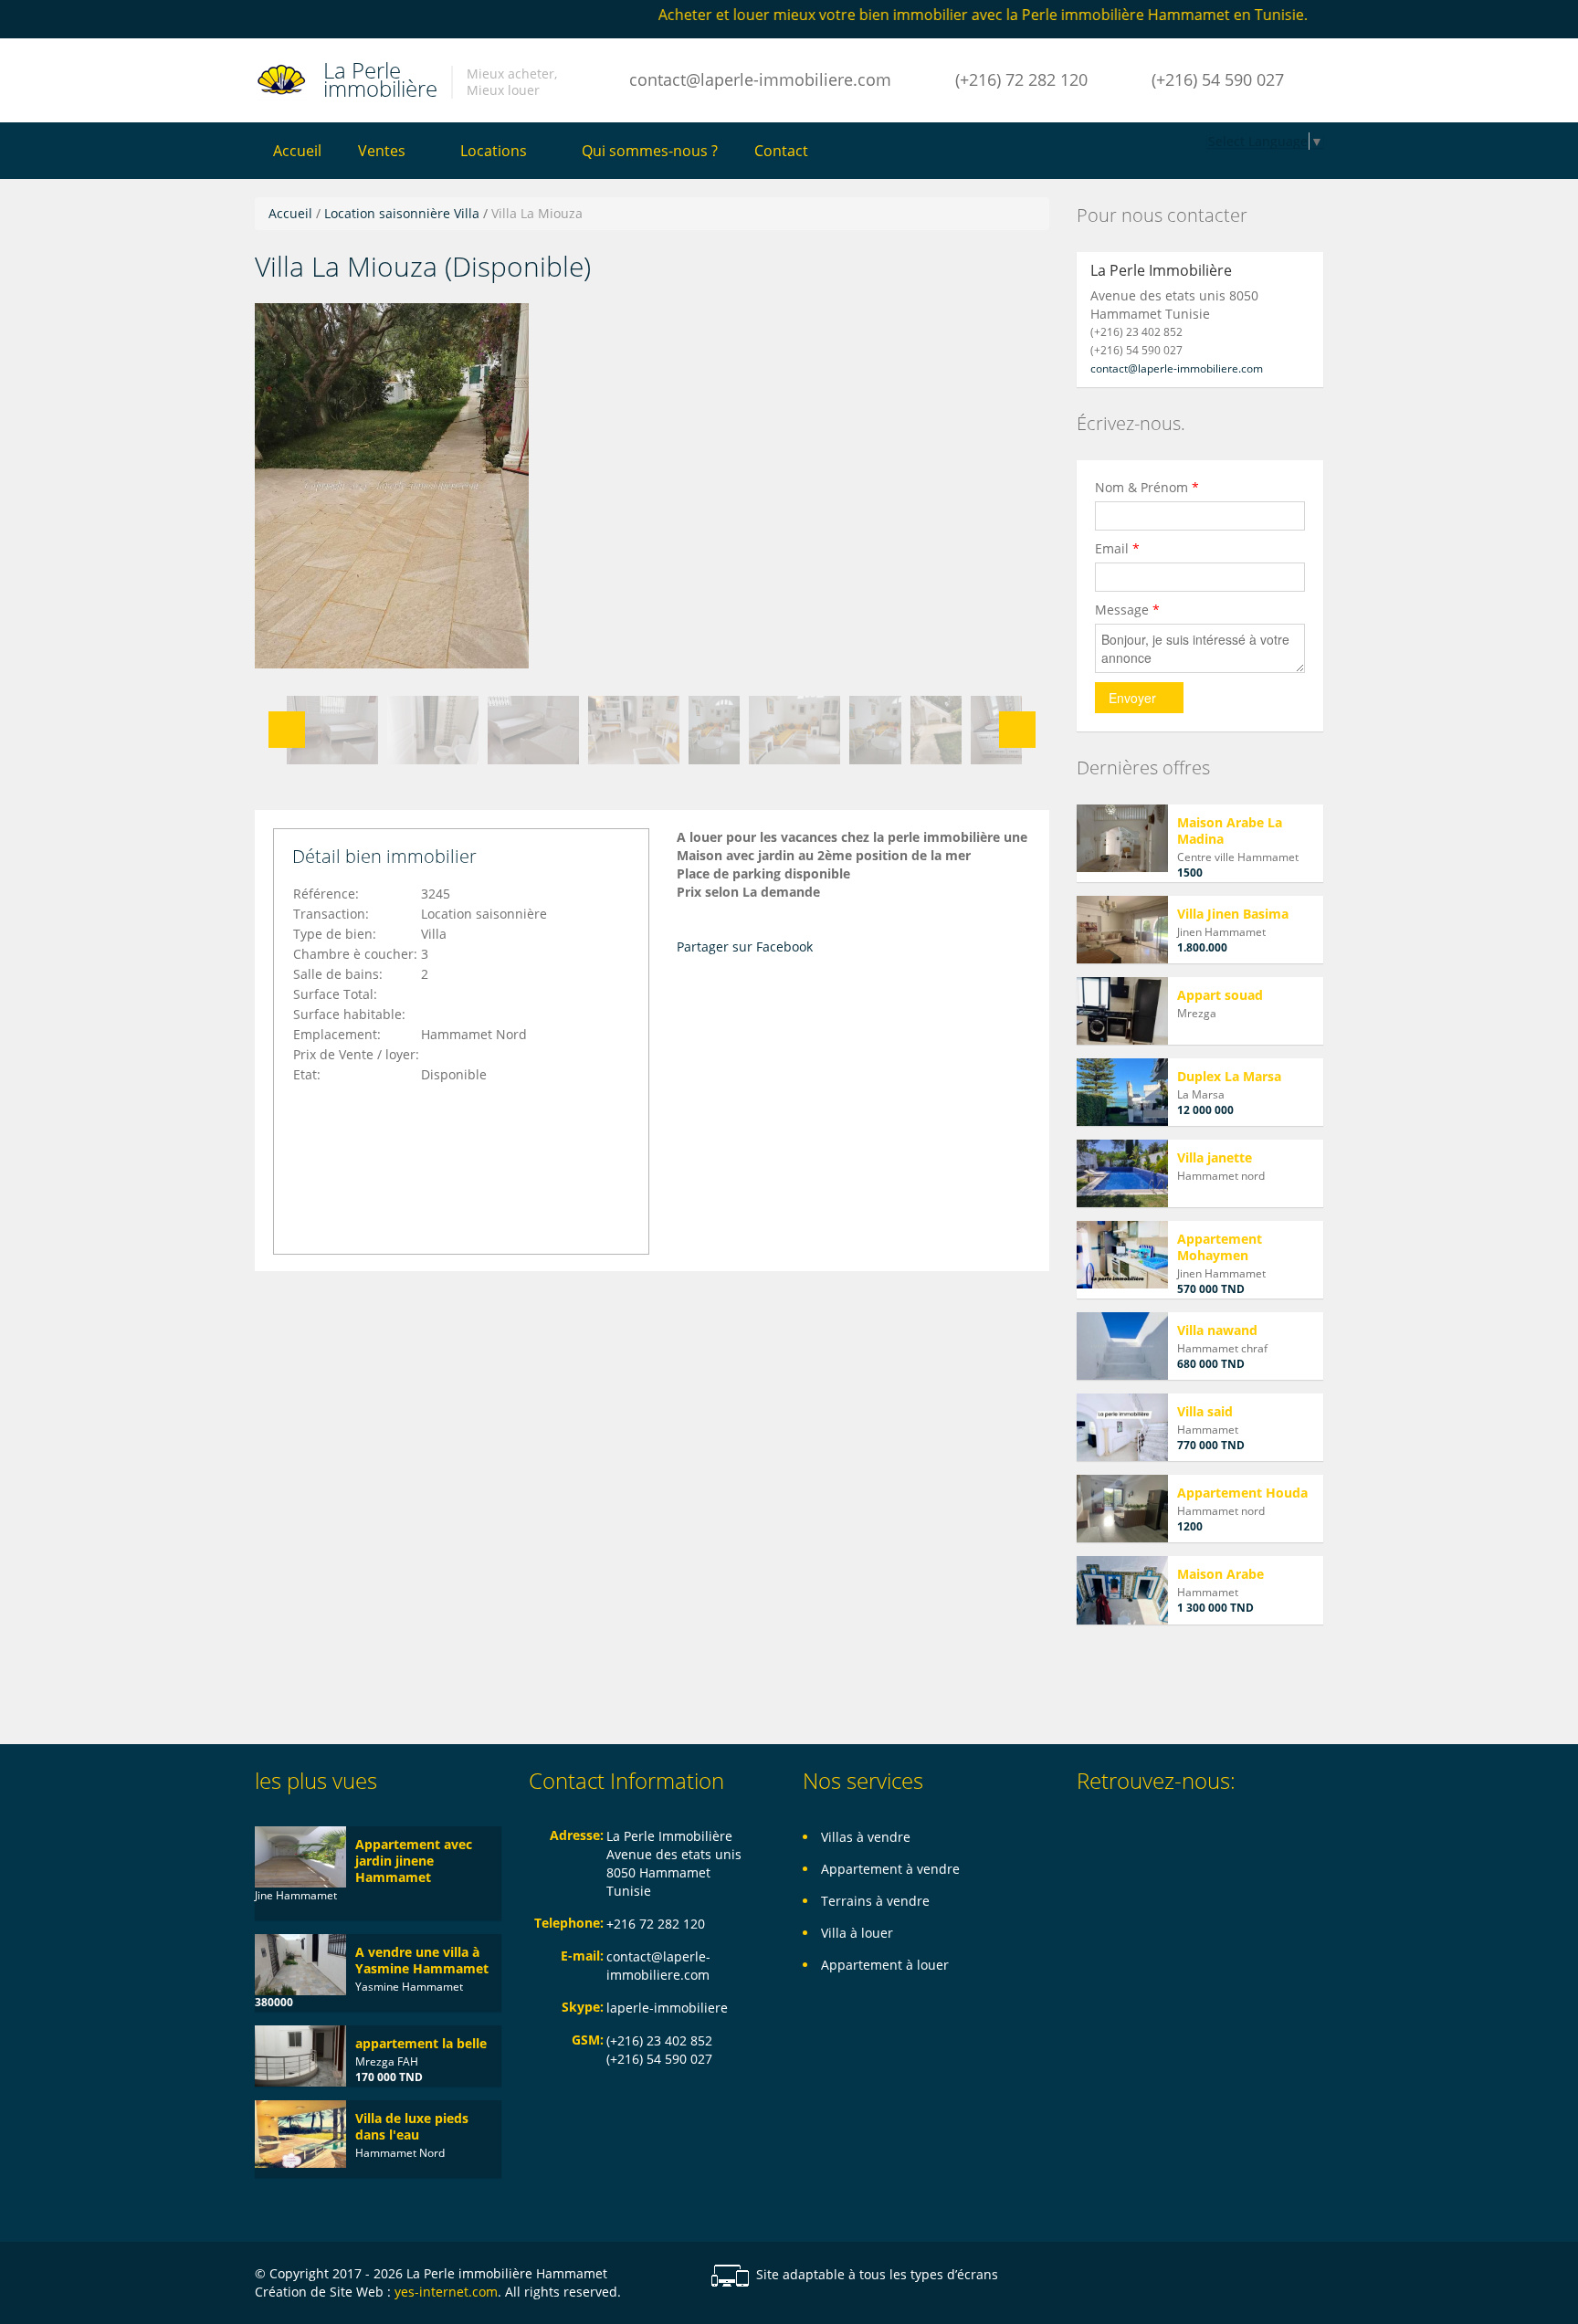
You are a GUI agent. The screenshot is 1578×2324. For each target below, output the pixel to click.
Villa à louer (857, 1933)
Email (1117, 548)
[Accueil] (282, 79)
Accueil (297, 151)
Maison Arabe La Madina (1230, 831)
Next (1017, 730)
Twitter (1270, 2276)
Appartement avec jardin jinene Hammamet (414, 1861)
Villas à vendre (866, 1837)
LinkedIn (1227, 2276)
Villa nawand (1217, 1330)
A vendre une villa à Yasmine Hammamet (422, 1960)
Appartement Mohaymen (1220, 1247)
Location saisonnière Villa (402, 213)
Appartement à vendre (890, 1869)
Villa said (1205, 1411)
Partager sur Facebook (745, 946)
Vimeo (1313, 2276)
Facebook (1100, 2276)
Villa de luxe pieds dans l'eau (412, 2126)
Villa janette (1215, 1157)
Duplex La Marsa (1229, 1076)
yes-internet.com (446, 2292)
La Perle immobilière (380, 77)
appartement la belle (421, 2043)
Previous (287, 730)
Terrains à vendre (875, 1901)
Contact (781, 151)
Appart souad (1220, 995)
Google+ (1182, 2276)
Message (1127, 610)
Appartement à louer (885, 1965)
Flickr (1137, 2276)
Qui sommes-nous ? (650, 151)
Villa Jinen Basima (1233, 914)
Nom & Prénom (1147, 487)
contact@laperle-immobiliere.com (760, 79)
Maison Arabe (1220, 1574)
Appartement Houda (1242, 1493)
